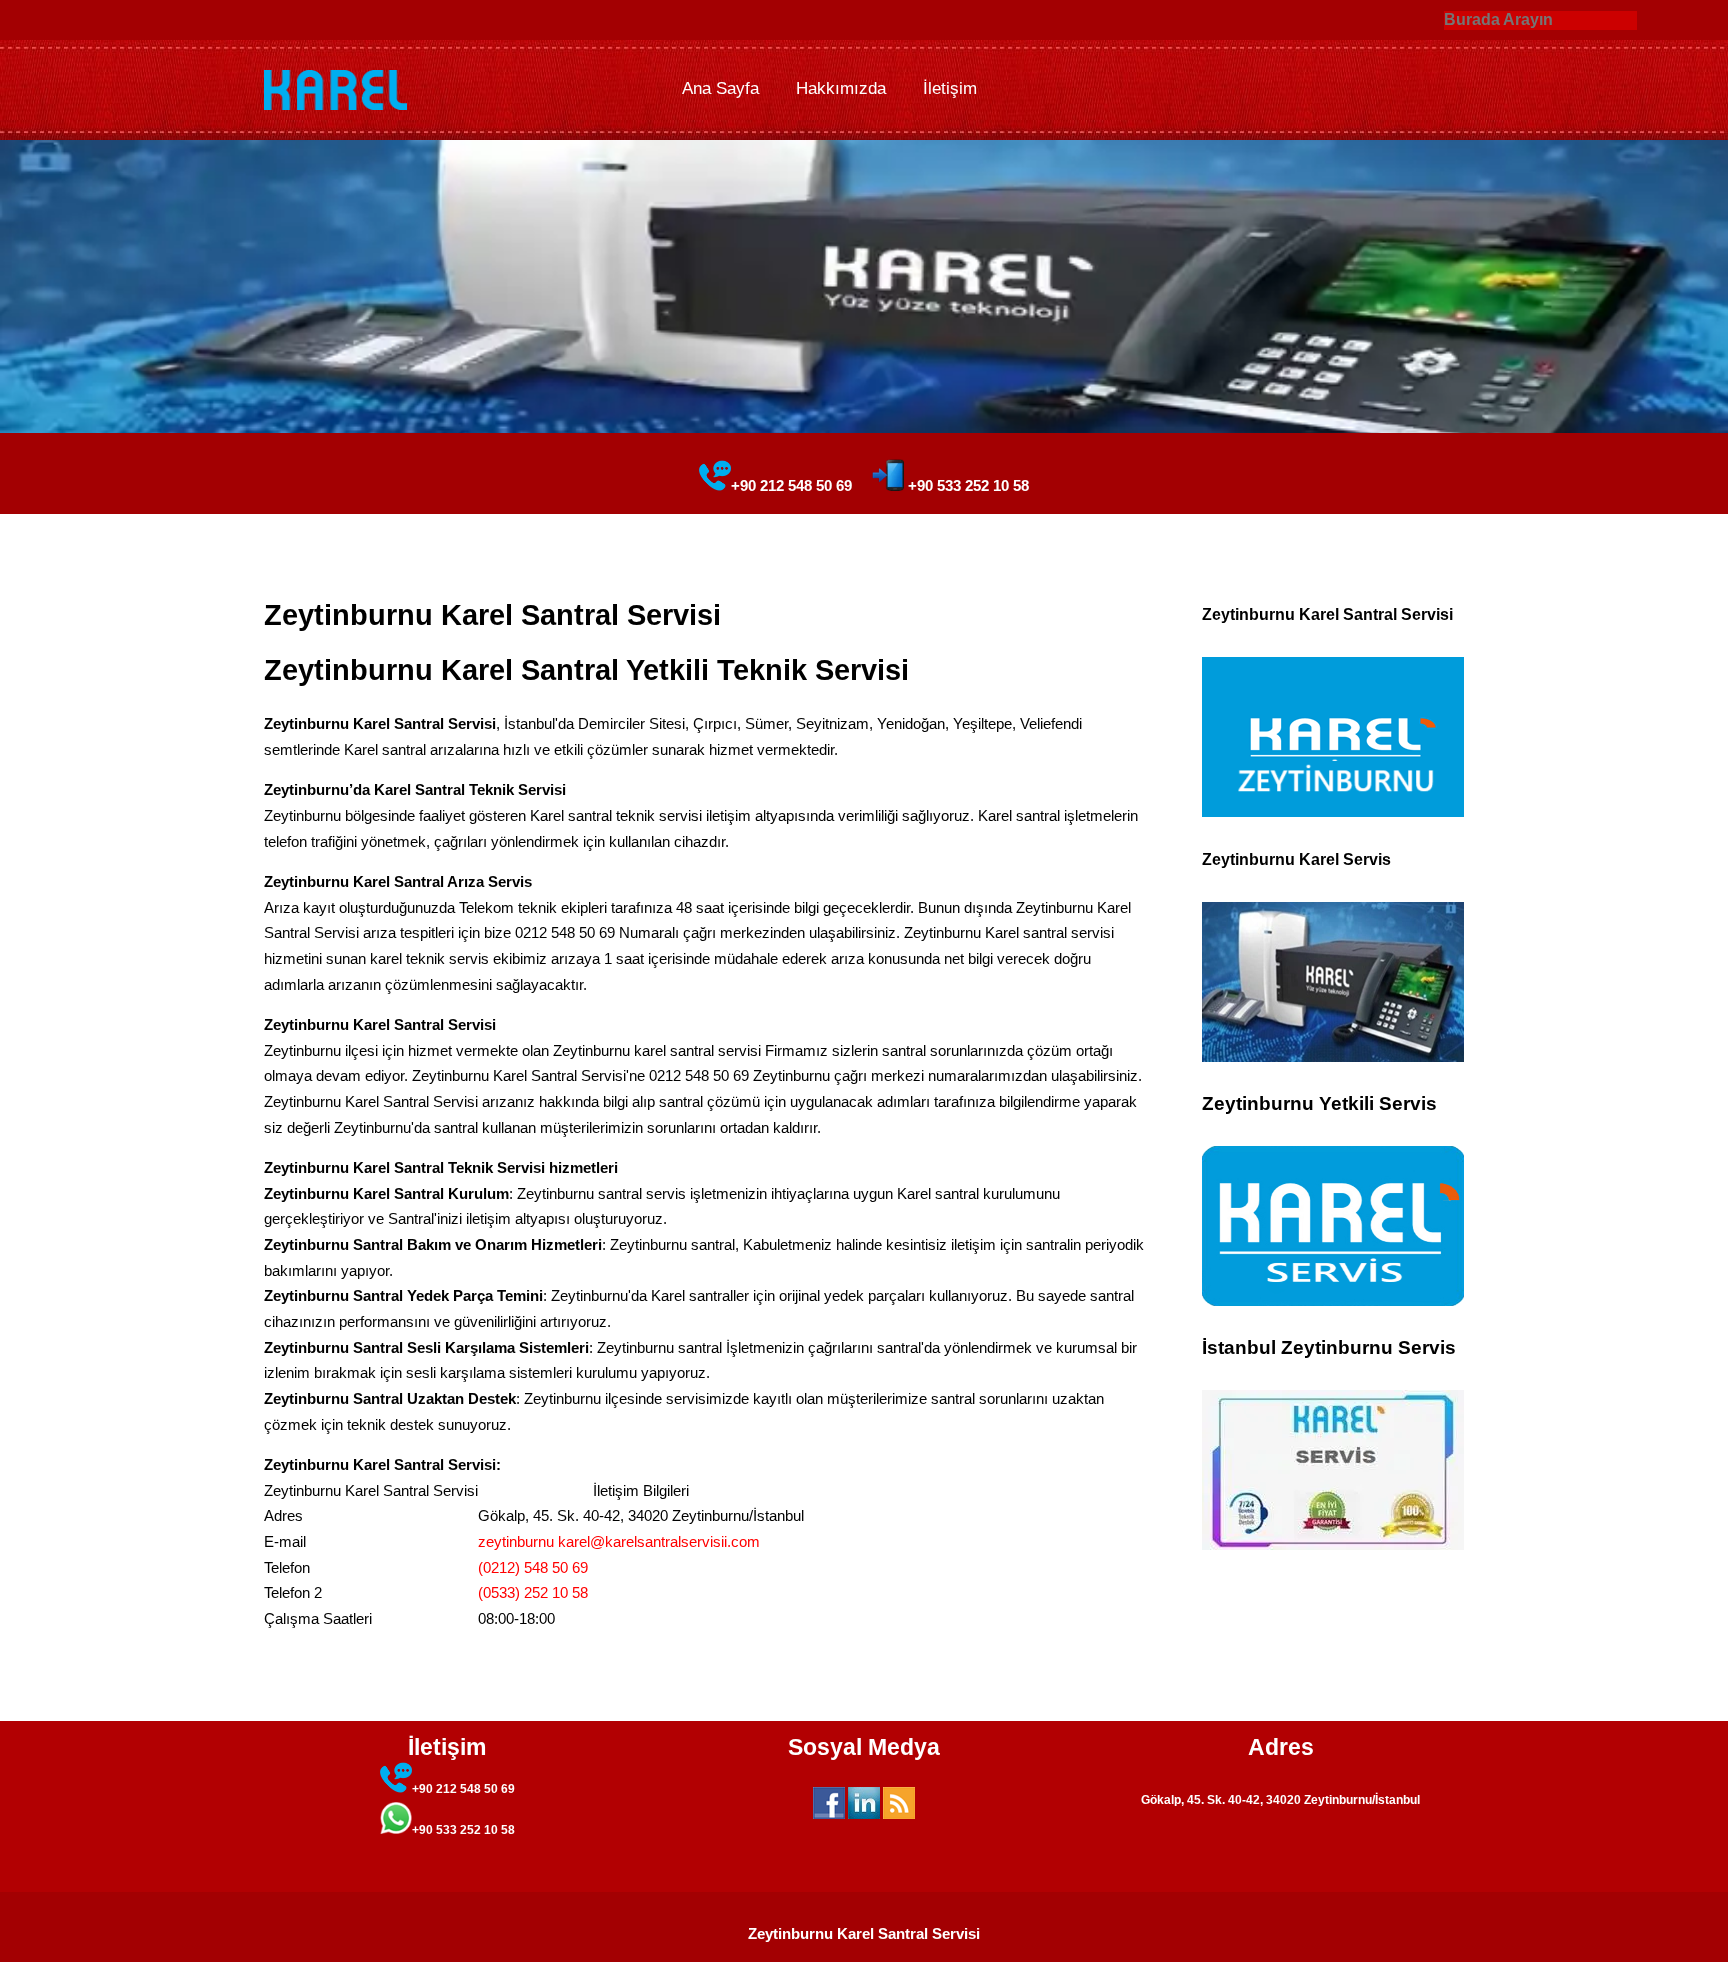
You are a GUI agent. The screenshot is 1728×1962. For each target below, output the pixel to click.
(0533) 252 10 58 (533, 1593)
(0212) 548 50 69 (533, 1568)
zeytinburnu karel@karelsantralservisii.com (619, 1542)
